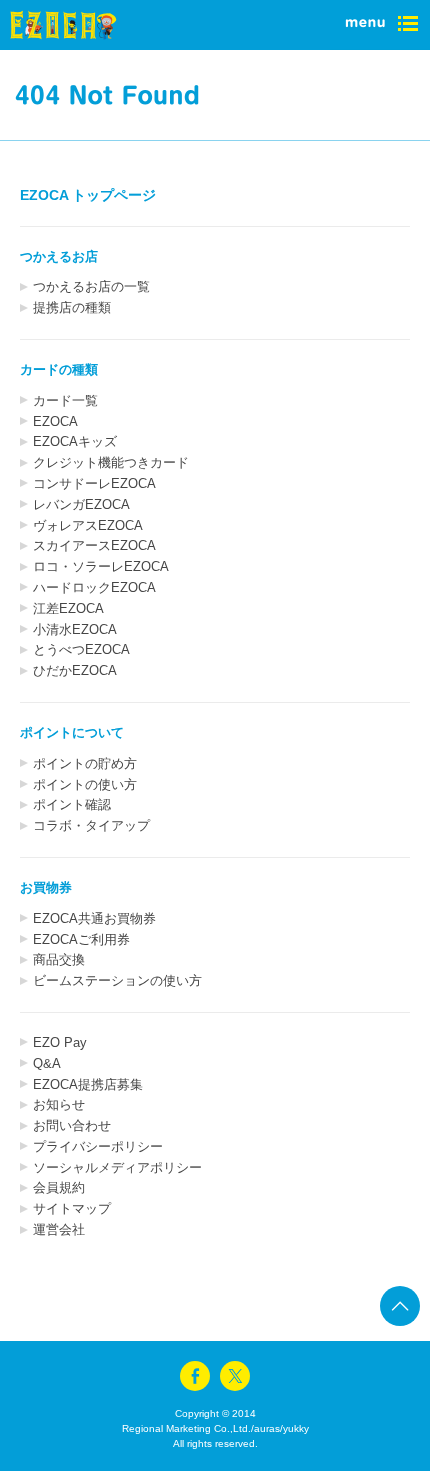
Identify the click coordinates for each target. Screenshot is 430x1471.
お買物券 (46, 887)
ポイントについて (72, 732)
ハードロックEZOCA (94, 587)
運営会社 (59, 1229)
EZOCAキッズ (75, 441)
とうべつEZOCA (81, 649)
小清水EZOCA (75, 629)
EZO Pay (60, 1042)
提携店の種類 (72, 307)
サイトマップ (72, 1208)
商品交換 (59, 959)
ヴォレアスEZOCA (88, 525)
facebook (195, 1376)
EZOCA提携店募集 (88, 1084)
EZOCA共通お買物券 (94, 918)
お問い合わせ (72, 1125)
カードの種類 (59, 369)
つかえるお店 (59, 256)
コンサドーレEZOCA (94, 483)
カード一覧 (65, 400)
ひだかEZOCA (75, 670)
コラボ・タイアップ (91, 825)
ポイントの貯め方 (85, 763)
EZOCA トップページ (88, 195)
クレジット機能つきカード (111, 462)
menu (380, 25)
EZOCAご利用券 (81, 939)
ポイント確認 (72, 804)
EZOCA (55, 421)
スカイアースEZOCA (94, 545)
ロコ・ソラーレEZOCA (101, 566)
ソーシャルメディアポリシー (117, 1167)
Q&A (47, 1063)
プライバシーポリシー (98, 1146)
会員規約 (59, 1187)
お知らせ (59, 1104)
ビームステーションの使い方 (117, 980)
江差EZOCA (68, 608)
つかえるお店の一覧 (91, 286)
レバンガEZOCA (81, 504)
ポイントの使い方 (85, 784)
